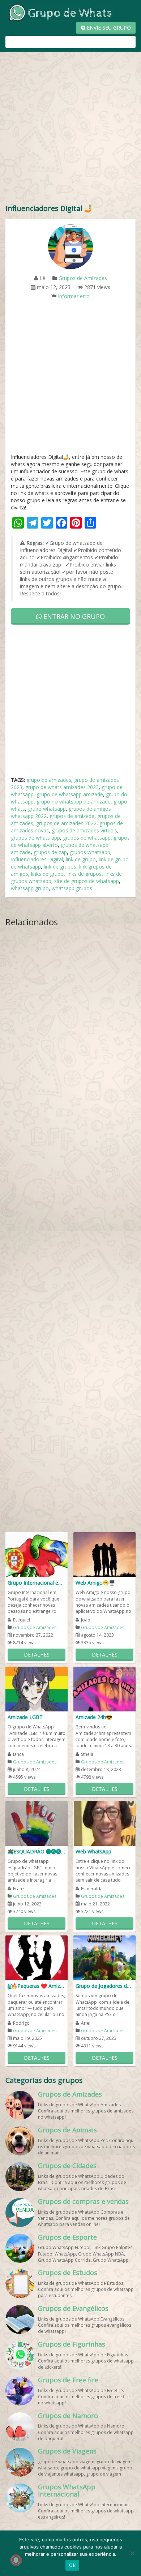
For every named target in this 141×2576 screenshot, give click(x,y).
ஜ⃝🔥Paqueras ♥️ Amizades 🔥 (37, 1986)
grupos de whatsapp (87, 838)
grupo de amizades (49, 780)
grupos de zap (50, 852)
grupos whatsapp (90, 852)
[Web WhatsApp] (104, 1823)
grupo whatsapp (47, 809)
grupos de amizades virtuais (84, 830)
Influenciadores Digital (37, 859)
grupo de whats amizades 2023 (62, 787)
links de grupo (47, 874)
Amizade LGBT (25, 1717)
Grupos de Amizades (83, 278)
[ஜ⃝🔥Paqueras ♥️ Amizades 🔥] (37, 1957)
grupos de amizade (72, 816)
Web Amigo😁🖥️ (95, 1583)
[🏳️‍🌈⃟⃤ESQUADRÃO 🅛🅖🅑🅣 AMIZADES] (37, 1823)
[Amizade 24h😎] (104, 1688)
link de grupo (81, 859)
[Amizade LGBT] (37, 1688)
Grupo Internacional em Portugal (37, 1583)
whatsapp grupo (30, 888)
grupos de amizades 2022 (66, 823)
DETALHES (37, 1655)
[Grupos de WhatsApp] (60, 12)
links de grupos (84, 874)
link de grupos (60, 867)
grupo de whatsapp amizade (70, 794)
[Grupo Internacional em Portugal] (37, 1554)
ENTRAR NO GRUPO (73, 616)
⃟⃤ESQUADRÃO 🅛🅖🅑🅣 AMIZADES (39, 1851)
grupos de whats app (35, 838)
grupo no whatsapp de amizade (74, 802)
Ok (72, 2565)
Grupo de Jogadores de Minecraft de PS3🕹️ (104, 1986)
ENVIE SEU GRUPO (108, 28)
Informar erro (74, 296)
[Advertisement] (70, 129)
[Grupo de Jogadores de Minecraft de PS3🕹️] (104, 1957)
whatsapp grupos (72, 888)
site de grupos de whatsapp (87, 881)
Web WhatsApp (93, 1851)
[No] (132, 2553)
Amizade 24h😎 (94, 1717)
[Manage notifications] (16, 2560)
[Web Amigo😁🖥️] (104, 1554)
